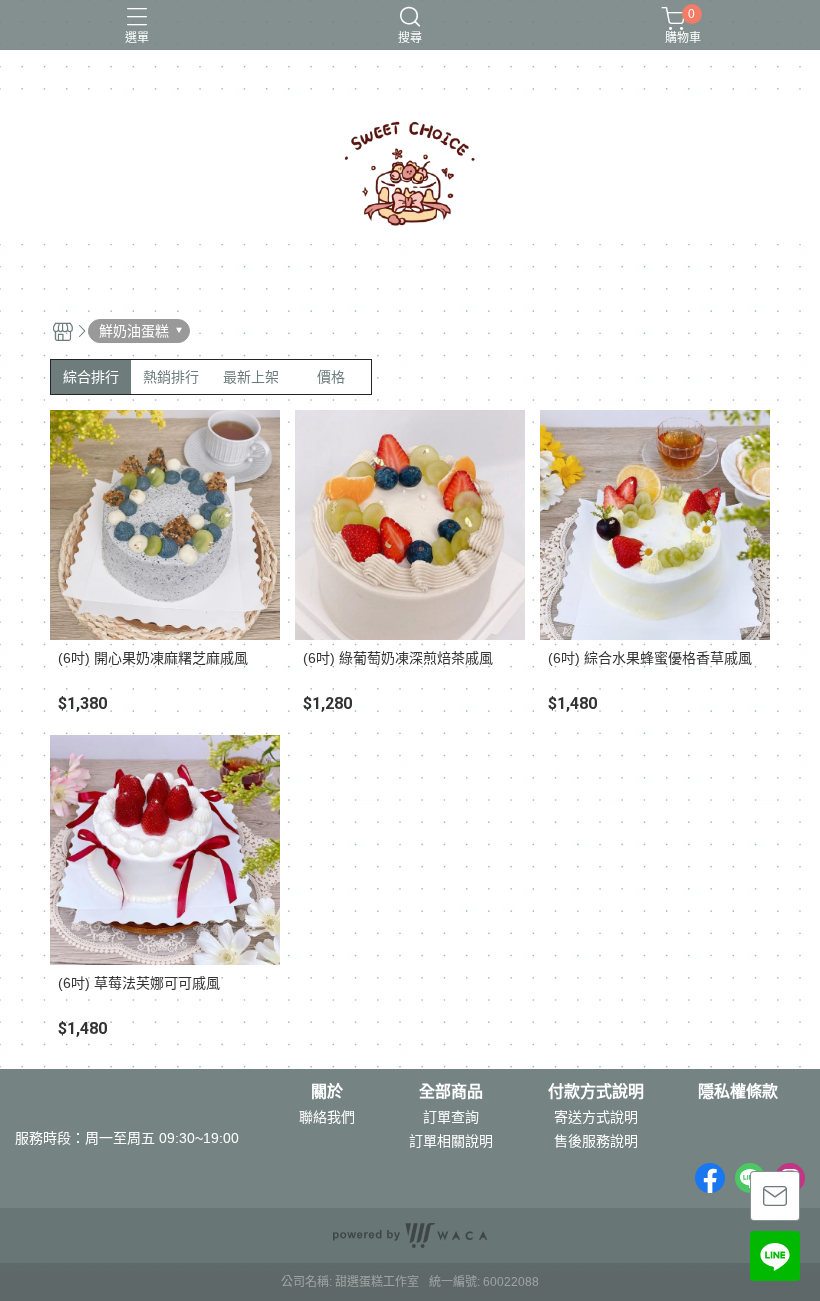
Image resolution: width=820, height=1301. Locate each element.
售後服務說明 (596, 1141)
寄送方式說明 (596, 1117)
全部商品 (451, 1092)
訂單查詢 (451, 1117)
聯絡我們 (327, 1117)
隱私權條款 (738, 1092)
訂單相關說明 (451, 1141)
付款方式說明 (596, 1092)
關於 (327, 1092)
